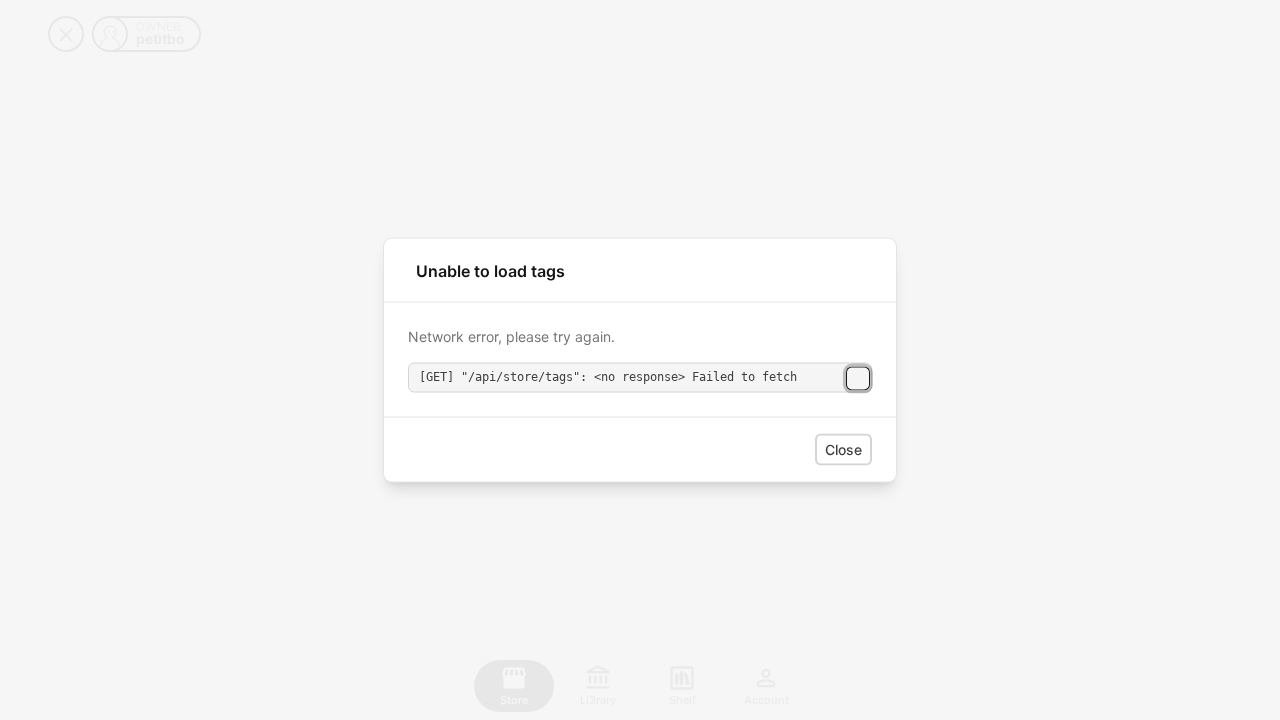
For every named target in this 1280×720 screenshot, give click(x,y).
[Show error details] (858, 378)
